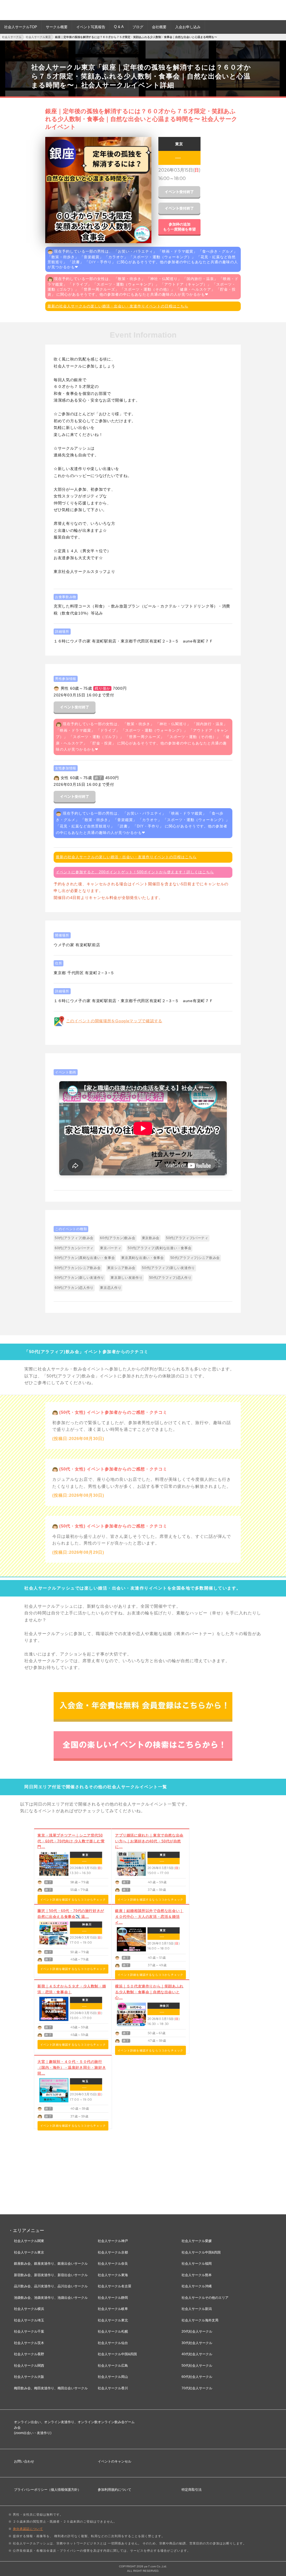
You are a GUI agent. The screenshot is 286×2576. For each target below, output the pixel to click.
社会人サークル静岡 (113, 2298)
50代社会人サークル (197, 2366)
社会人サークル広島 (113, 2366)
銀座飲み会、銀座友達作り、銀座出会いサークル (51, 2264)
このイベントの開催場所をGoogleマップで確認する (114, 1021)
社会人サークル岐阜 (113, 2309)
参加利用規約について (115, 2490)
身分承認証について (28, 2529)
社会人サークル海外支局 (200, 2320)
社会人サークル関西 (29, 2366)
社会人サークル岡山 (113, 2377)
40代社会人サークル (197, 2354)
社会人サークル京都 (113, 2252)
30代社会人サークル (197, 2343)
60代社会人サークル (197, 2377)
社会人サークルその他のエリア (205, 2298)
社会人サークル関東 (29, 2241)
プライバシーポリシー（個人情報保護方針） (47, 2490)
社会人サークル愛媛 (197, 2241)
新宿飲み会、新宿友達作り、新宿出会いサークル (51, 2275)
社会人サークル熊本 (197, 2275)
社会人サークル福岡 (197, 2264)
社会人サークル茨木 (29, 2343)
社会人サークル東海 (113, 2275)
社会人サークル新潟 (197, 2309)
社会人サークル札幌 (113, 2331)
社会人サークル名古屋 (115, 2286)
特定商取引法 (192, 2490)
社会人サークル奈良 (113, 2264)
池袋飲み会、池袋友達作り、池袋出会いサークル (51, 2298)
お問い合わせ (24, 2461)
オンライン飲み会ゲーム (116, 2422)
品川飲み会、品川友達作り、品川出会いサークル (51, 2286)
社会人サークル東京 (29, 2252)
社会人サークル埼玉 (29, 2320)
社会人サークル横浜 (29, 2309)
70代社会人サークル (197, 2388)
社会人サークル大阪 (29, 2377)
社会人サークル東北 (113, 2320)
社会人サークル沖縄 (197, 2286)
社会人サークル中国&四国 (117, 2354)
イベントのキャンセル (115, 2461)
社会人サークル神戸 (113, 2241)
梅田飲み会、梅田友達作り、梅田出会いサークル (51, 2388)
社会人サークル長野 (29, 2354)
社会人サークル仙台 (113, 2343)
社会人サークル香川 (113, 2388)
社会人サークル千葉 (29, 2331)
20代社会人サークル (197, 2331)
